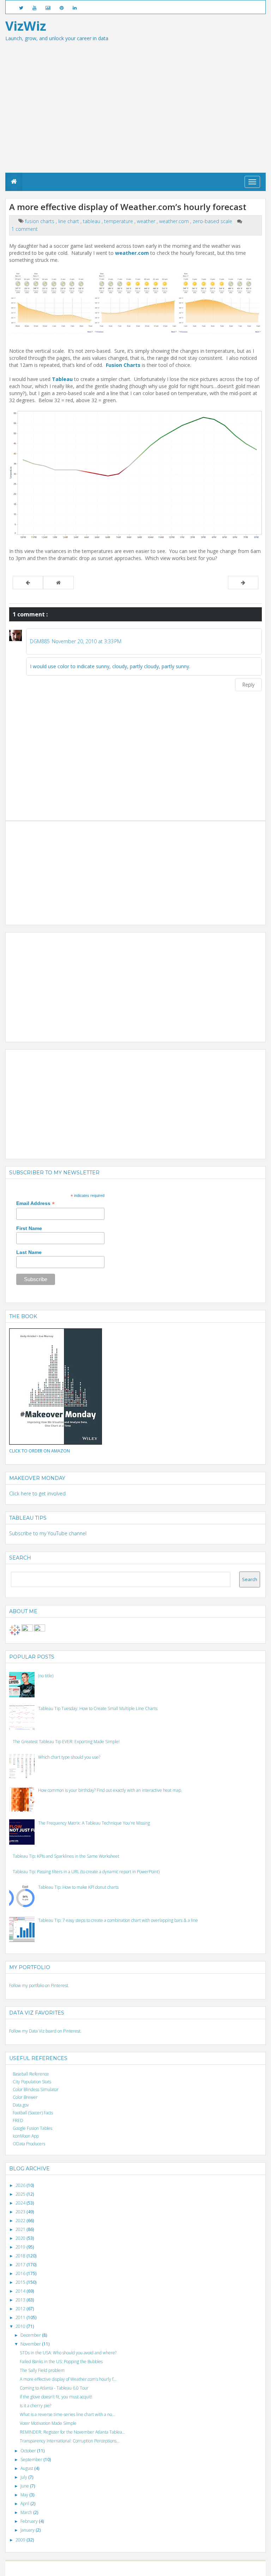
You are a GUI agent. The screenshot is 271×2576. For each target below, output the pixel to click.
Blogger (99, 2568)
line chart (69, 221)
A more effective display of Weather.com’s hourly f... (68, 2379)
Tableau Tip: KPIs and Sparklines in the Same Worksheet (66, 1856)
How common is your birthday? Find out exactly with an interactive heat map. (110, 1790)
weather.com (175, 221)
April (25, 2504)
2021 (21, 2229)
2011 (21, 2317)
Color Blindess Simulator (36, 2089)
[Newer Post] (28, 583)
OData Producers (29, 2144)
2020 (21, 2238)
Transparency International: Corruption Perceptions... (70, 2441)
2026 (21, 2185)
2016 (21, 2273)
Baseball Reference (31, 2074)
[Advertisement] (135, 120)
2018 (21, 2256)
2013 (21, 2300)
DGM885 (40, 641)
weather (147, 221)
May (25, 2495)
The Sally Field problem (42, 2370)
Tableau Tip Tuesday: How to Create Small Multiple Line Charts (98, 1708)
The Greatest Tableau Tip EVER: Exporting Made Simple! (66, 1742)
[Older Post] (243, 583)
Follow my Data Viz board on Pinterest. (45, 2031)
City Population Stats (32, 2082)
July (24, 2477)
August (27, 2468)
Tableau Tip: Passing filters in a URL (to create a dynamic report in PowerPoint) (86, 1872)
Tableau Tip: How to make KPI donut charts (78, 1887)
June (25, 2486)
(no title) (46, 1676)
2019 (21, 2247)
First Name (29, 1228)
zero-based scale (213, 221)
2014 (21, 2291)
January (28, 2530)
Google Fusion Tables (32, 2128)
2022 (21, 2221)
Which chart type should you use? (69, 1757)
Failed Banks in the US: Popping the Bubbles (61, 2362)
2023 (21, 2212)
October (29, 2451)
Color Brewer (25, 2097)
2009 (21, 2540)
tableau (92, 221)
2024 (21, 2203)
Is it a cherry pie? (35, 2406)
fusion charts (40, 221)
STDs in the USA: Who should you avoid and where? (68, 2353)
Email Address (35, 1203)
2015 (21, 2282)
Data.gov (21, 2105)
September (32, 2460)
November (31, 2344)
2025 (21, 2194)
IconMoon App (26, 2136)
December (31, 2335)
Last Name (29, 1252)
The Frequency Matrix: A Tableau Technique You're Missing (94, 1823)
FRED (18, 2120)
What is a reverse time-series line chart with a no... (67, 2414)
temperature (119, 221)
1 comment (25, 229)
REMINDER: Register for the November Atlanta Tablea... (73, 2432)
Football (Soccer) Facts (33, 2113)
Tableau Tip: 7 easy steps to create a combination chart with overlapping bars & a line (118, 1920)
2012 (21, 2309)
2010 (21, 2326)
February (30, 2521)
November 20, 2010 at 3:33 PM (87, 641)
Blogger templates (124, 2568)
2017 (21, 2265)
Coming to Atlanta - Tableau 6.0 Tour (54, 2388)
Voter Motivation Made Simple (48, 2423)
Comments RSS (221, 2568)
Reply (248, 685)
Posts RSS (198, 2568)
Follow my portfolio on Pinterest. (39, 1985)
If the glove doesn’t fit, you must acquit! (56, 2397)
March (27, 2512)
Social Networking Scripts (165, 2568)
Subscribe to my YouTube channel (48, 1533)
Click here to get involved (37, 1493)
